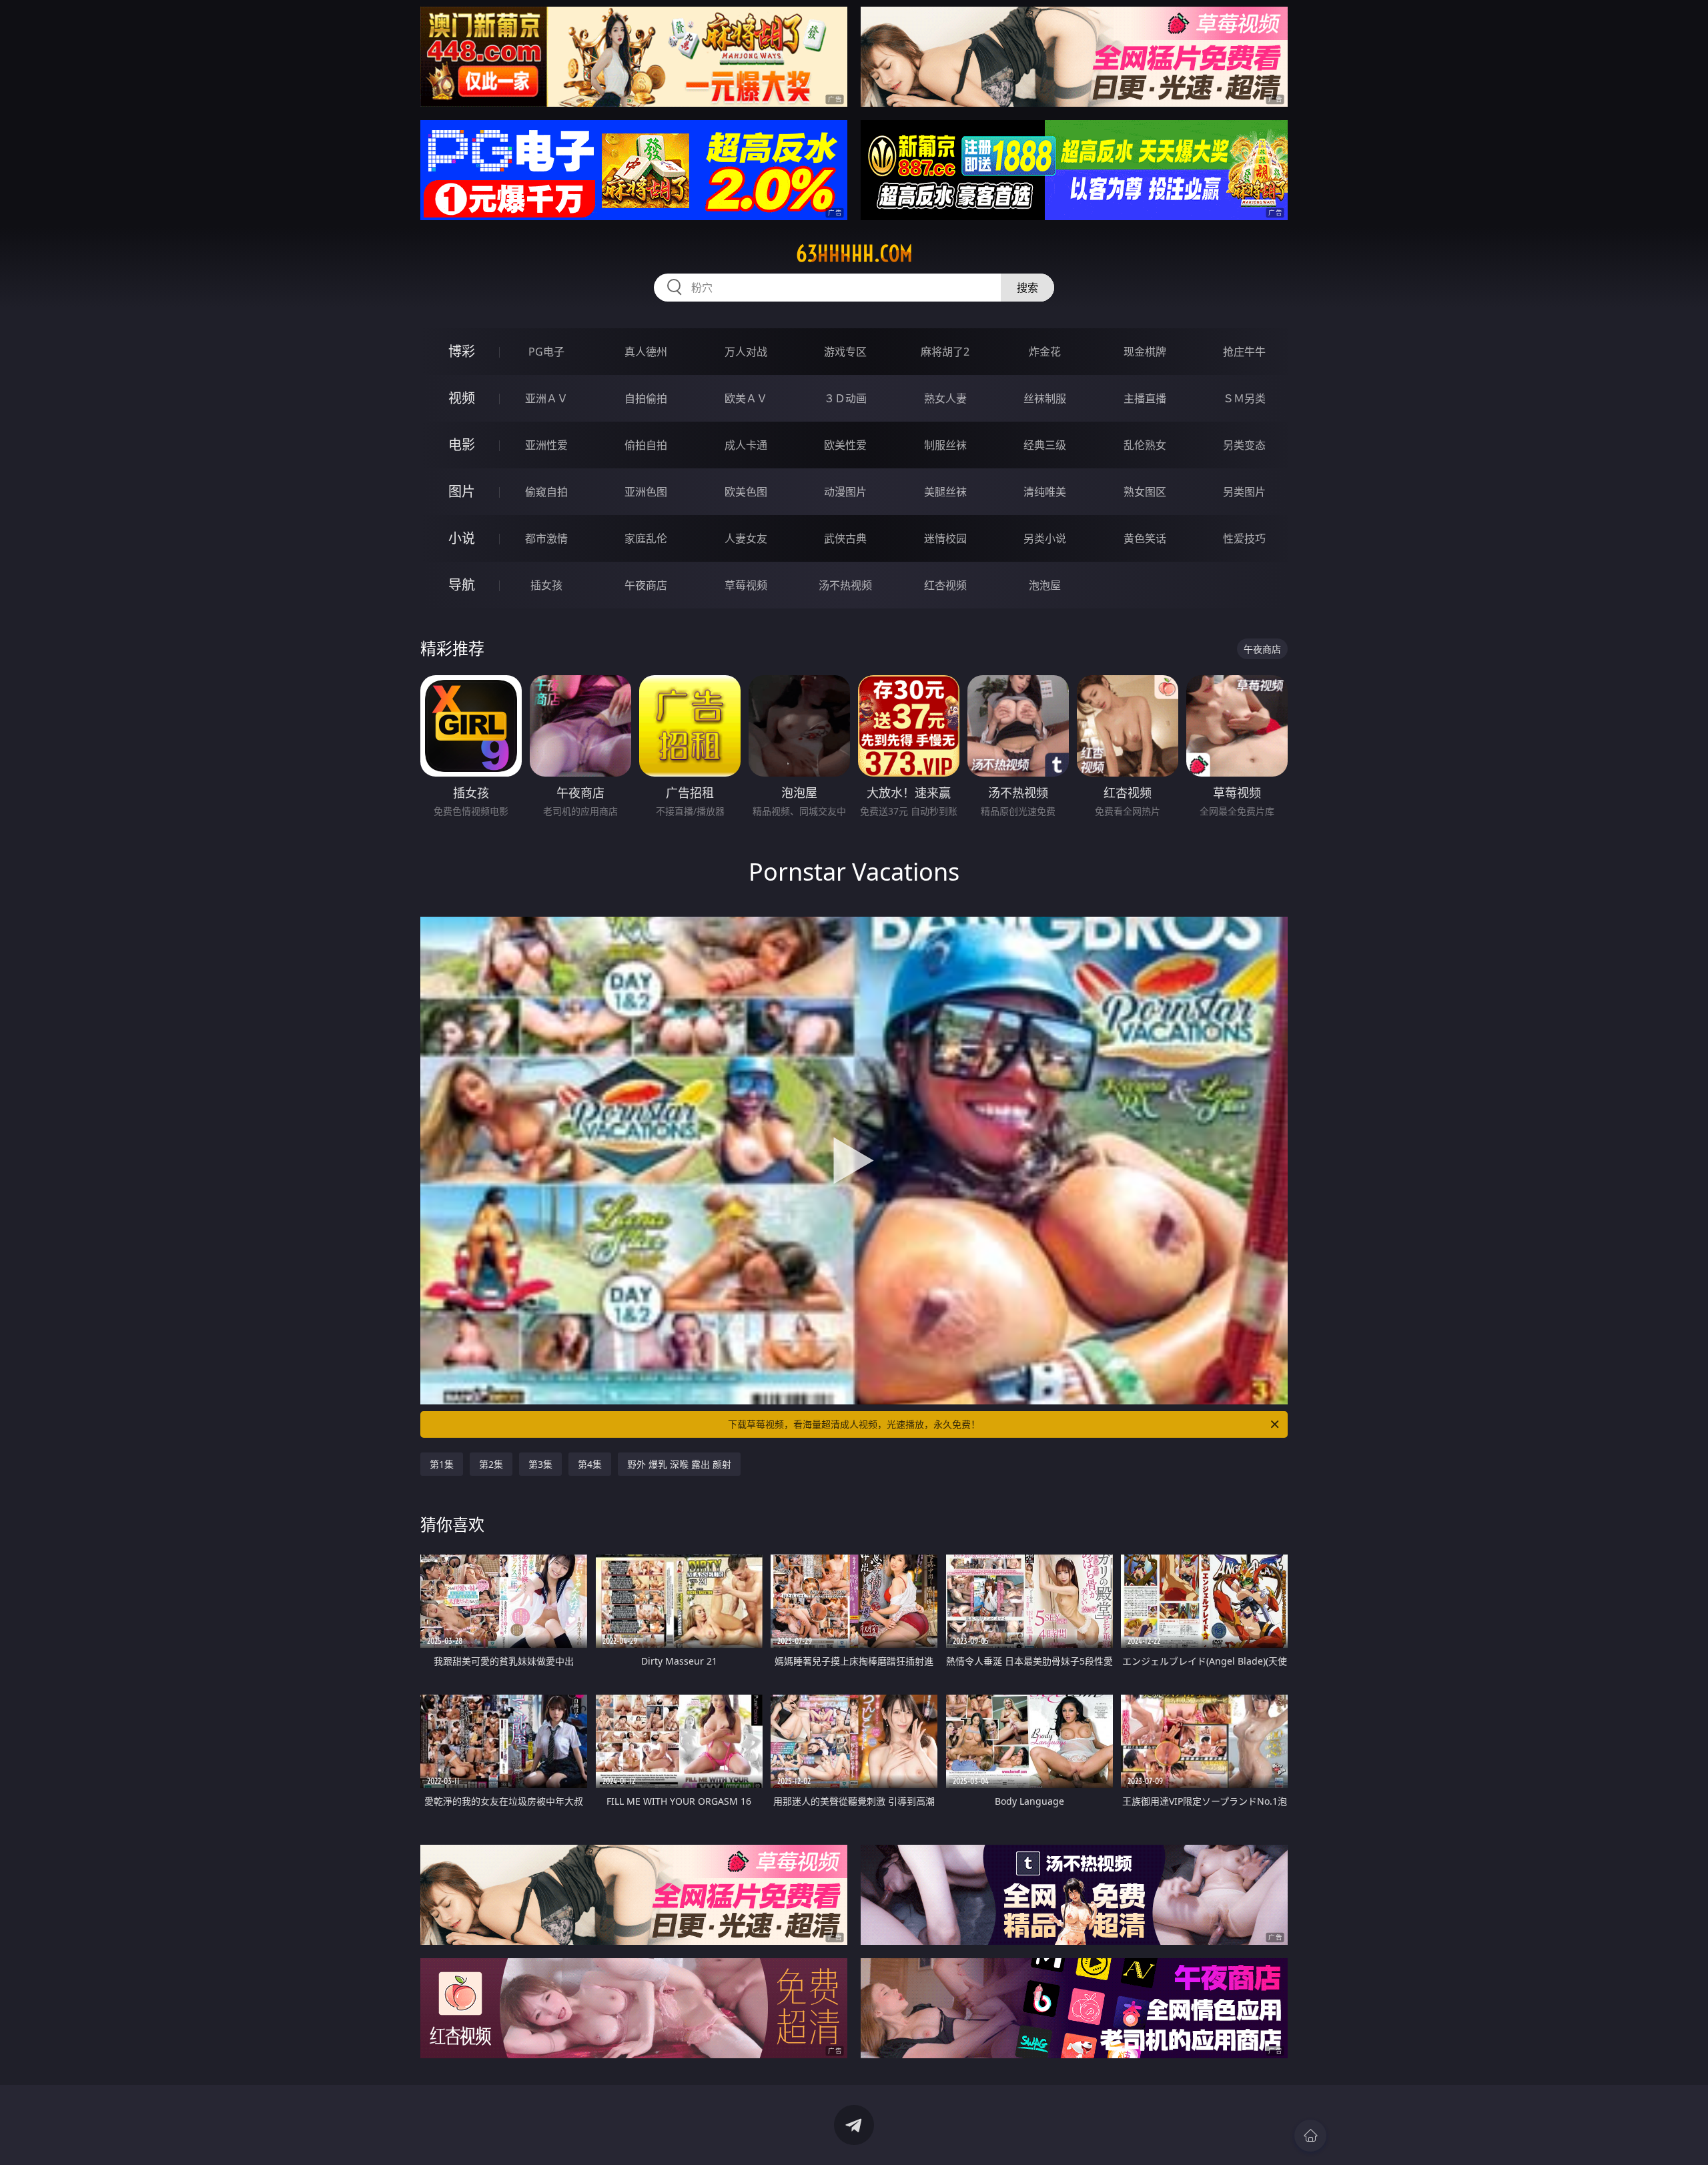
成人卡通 (746, 445)
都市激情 (546, 538)
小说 (462, 538)
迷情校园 (945, 538)
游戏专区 (845, 352)
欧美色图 (746, 492)
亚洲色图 (646, 492)
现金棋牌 (1145, 352)
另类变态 (1244, 445)
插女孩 (546, 585)
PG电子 (546, 352)
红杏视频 (945, 585)
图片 (462, 491)
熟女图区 (1145, 492)
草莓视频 (746, 585)
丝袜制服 (1045, 398)
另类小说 (1045, 538)
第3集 (540, 1464)
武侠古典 (845, 538)
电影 (462, 445)
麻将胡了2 (945, 352)
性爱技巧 (1244, 538)
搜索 (1027, 288)
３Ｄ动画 (845, 398)
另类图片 (1244, 492)
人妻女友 (746, 538)
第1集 (442, 1464)
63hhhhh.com (854, 254)
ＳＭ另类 (1244, 398)
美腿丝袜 (945, 492)
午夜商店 (646, 585)
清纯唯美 (1045, 492)
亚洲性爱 (546, 445)
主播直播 (1145, 398)
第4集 (590, 1464)
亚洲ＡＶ (546, 398)
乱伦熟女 (1145, 445)
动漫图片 (845, 492)
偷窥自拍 (546, 492)
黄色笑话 (1145, 538)
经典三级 (1045, 445)
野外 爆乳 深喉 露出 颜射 (679, 1464)
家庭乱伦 (646, 538)
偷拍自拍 (646, 445)
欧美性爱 (845, 445)
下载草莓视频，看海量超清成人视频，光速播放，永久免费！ (854, 1424)
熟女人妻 (945, 398)
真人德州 (646, 352)
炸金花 (1045, 352)
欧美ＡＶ (746, 398)
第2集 (491, 1464)
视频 (462, 398)
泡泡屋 (1045, 585)
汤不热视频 (845, 585)
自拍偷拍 (646, 398)
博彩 (462, 351)
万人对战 (746, 352)
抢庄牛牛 (1244, 352)
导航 (462, 585)
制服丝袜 (945, 445)
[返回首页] (1310, 2136)
